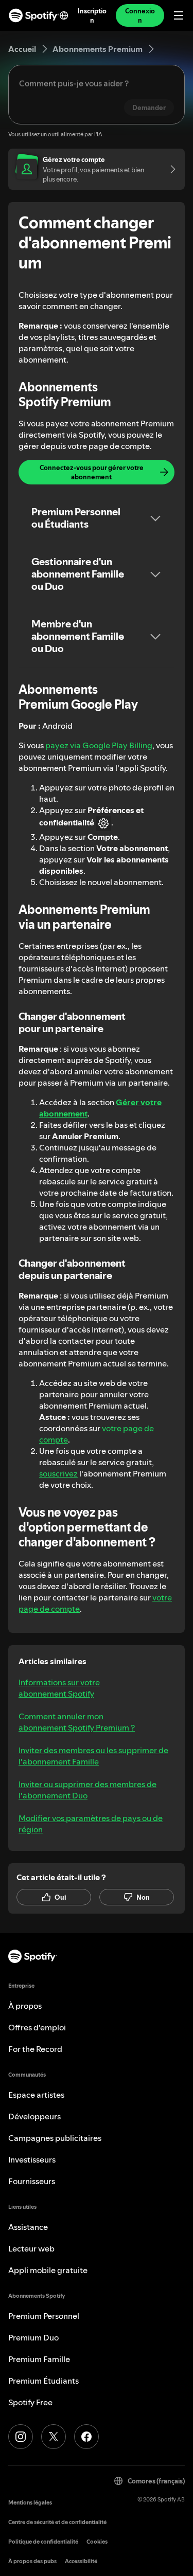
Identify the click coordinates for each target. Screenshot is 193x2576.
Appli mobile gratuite (48, 2270)
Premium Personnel (44, 2316)
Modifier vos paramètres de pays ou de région (91, 1824)
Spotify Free (30, 2402)
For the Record (35, 2049)
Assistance (28, 2227)
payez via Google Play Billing (99, 745)
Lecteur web (31, 2248)
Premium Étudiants (43, 2381)
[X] (54, 2437)
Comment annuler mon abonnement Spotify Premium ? (77, 1722)
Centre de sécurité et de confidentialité (57, 2522)
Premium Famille (39, 2359)
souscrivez (58, 1473)
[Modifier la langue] (64, 15)
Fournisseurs (32, 2181)
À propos (25, 2006)
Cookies (97, 2542)
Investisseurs (32, 2159)
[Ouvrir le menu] (179, 15)
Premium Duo (33, 2337)
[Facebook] (86, 2437)
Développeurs (34, 2116)
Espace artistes (36, 2095)
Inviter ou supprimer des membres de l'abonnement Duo (87, 1790)
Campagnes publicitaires (55, 2138)
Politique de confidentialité (43, 2542)
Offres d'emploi (37, 2027)
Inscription (92, 15)
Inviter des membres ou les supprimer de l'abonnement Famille (93, 1756)
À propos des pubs (32, 2561)
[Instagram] (21, 2437)
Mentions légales (30, 2503)
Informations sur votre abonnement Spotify (59, 1688)
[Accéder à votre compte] (169, 169)
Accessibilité (81, 2561)
